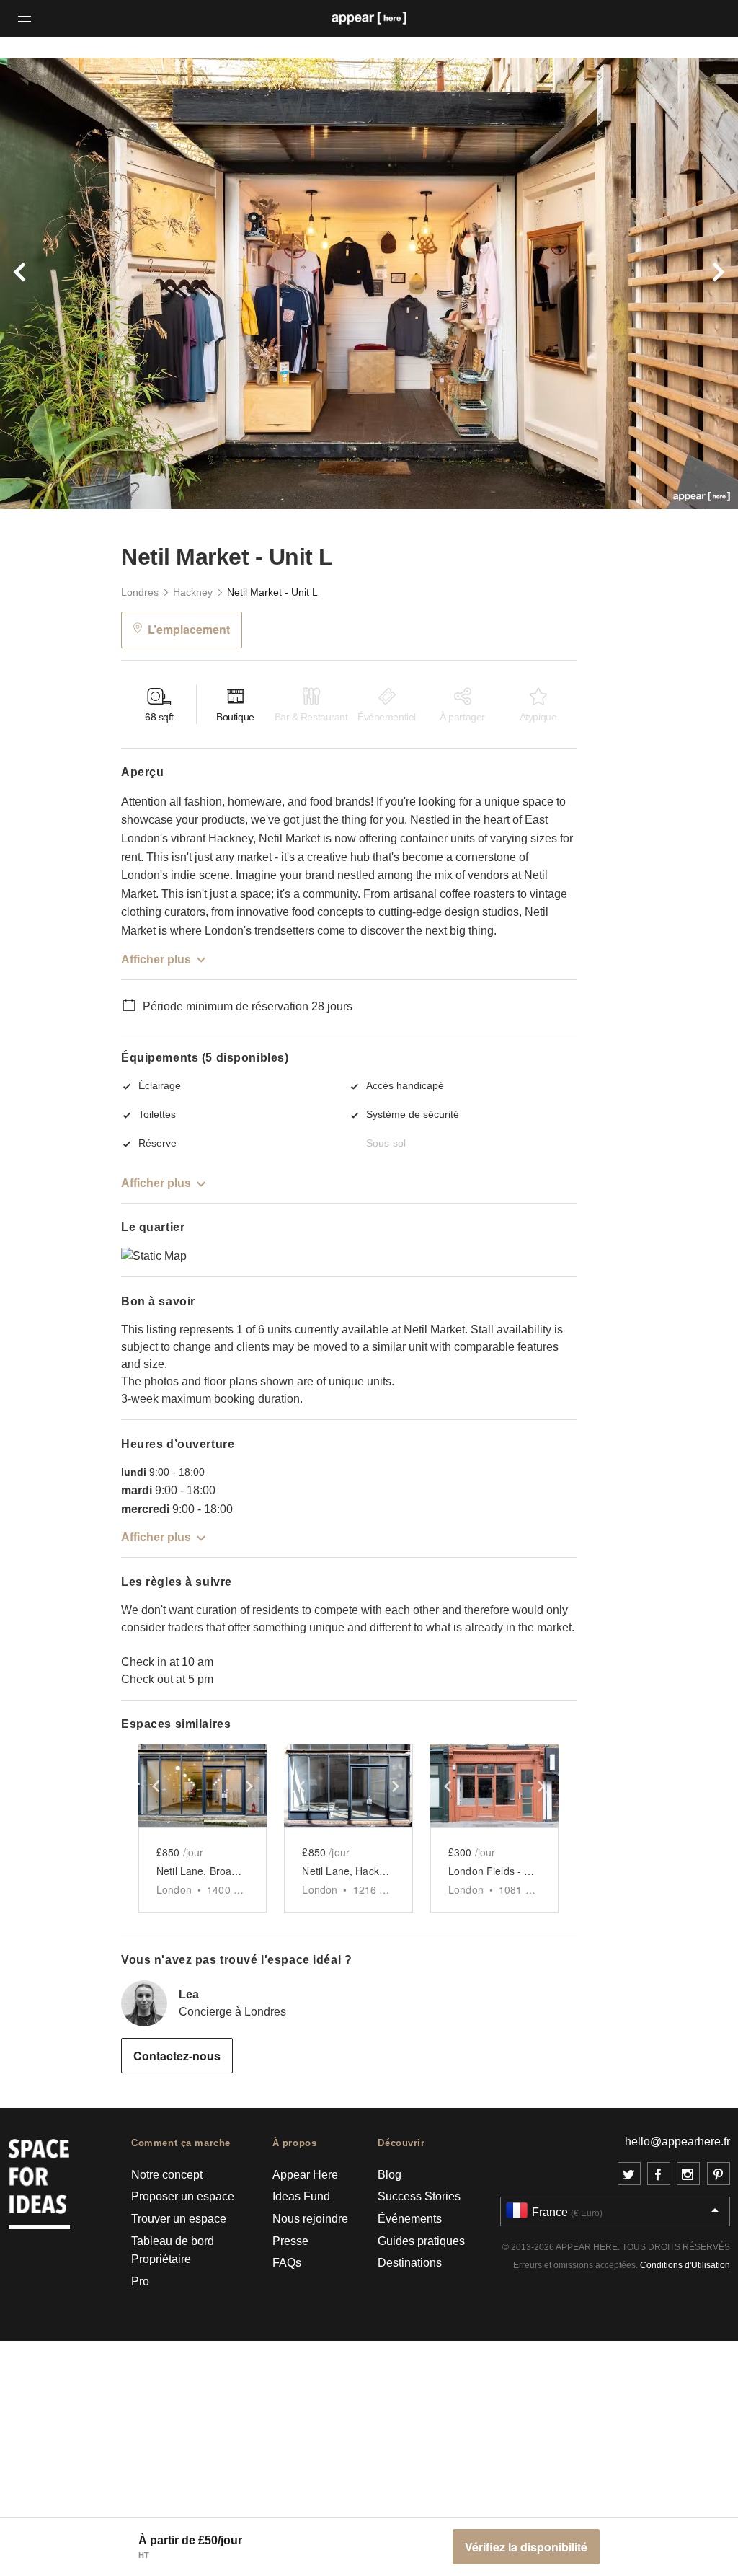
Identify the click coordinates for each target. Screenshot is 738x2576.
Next (683, 283)
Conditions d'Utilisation (685, 2265)
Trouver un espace (179, 2219)
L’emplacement (189, 629)
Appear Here (305, 2175)
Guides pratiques (421, 2241)
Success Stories (419, 2196)
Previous (55, 283)
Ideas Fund (301, 2196)
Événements (410, 2219)
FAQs (287, 2263)
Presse (290, 2241)
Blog (390, 2175)
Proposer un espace (183, 2196)
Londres (140, 592)
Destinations (410, 2263)
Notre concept (167, 2175)
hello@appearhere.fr (677, 2141)
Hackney (193, 592)
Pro (140, 2281)
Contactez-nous (177, 2056)
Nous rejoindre (310, 2219)
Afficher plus (156, 960)
